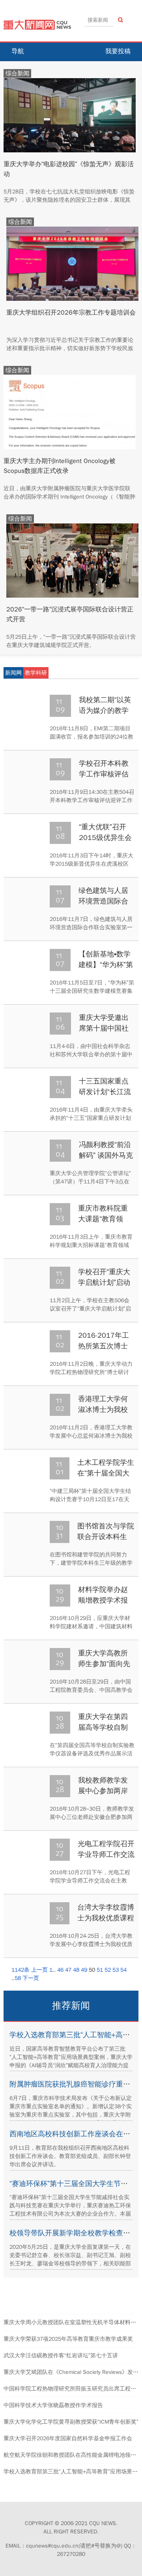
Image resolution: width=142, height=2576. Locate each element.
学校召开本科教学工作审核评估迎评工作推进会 (104, 774)
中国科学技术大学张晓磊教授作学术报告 (53, 2405)
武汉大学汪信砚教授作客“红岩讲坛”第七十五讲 (61, 2356)
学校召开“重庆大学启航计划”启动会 (104, 1282)
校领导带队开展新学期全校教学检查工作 (73, 2233)
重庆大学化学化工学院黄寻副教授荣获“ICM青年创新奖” (71, 2422)
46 (60, 1970)
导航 (18, 51)
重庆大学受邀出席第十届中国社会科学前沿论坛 (104, 1028)
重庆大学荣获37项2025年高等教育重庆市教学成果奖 (68, 2339)
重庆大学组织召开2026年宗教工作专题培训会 (71, 313)
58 (18, 1978)
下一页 (31, 1978)
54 (123, 1970)
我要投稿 (118, 51)
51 (100, 1970)
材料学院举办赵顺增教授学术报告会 (103, 1600)
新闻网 (13, 673)
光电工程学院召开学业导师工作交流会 (106, 1854)
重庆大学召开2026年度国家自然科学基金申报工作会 (68, 2438)
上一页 (39, 1970)
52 (108, 1970)
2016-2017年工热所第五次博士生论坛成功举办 (104, 1346)
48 (76, 1970)
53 (116, 1970)
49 (84, 1970)
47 (68, 1970)
